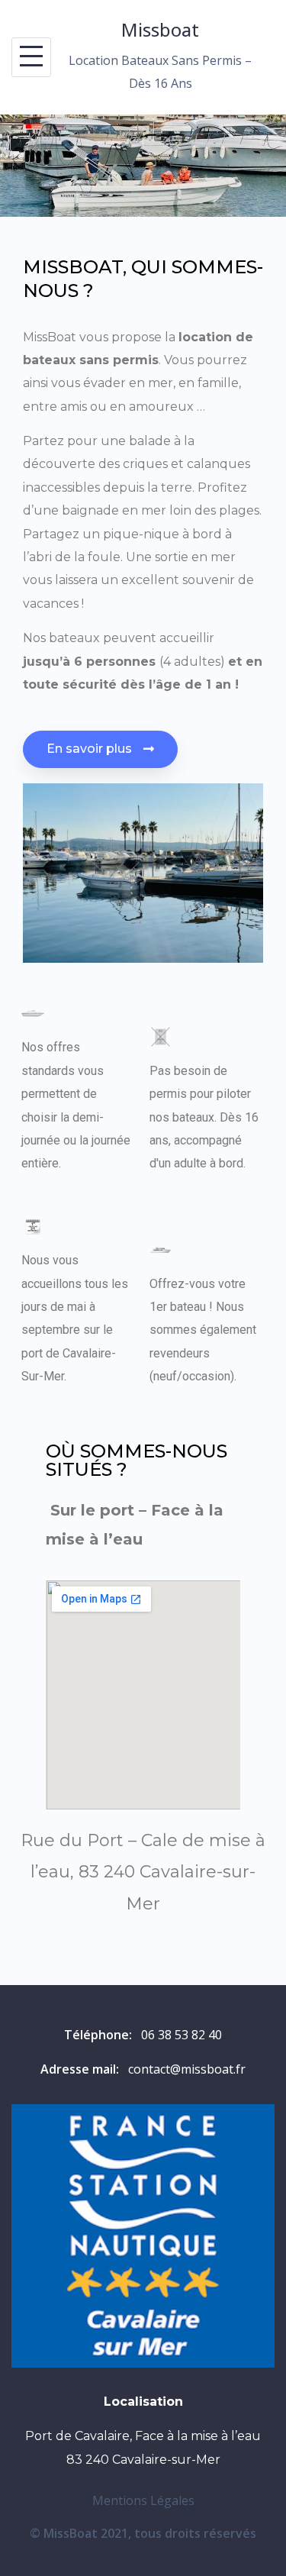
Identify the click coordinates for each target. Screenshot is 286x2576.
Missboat (160, 29)
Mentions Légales (143, 2500)
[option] (143, 166)
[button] (100, 749)
